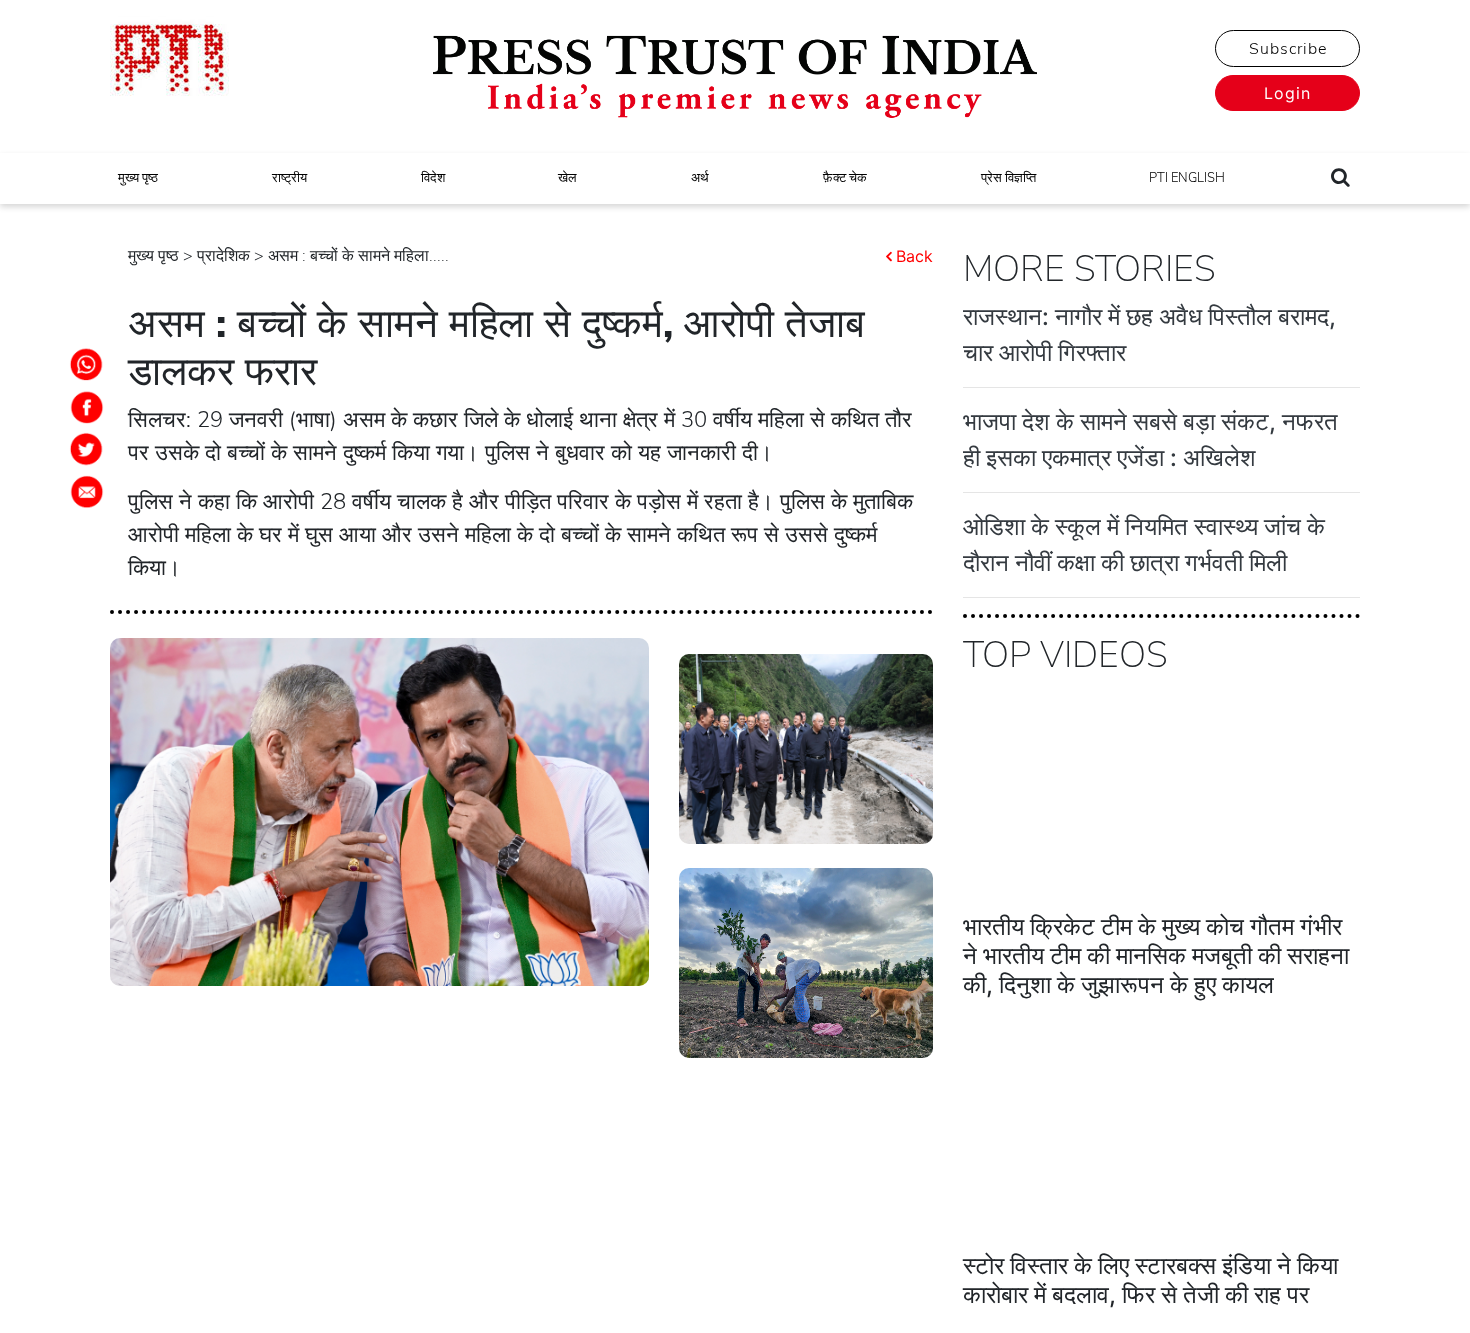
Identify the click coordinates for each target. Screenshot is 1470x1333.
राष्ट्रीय (289, 178)
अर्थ (700, 178)
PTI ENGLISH (1187, 178)
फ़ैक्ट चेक (845, 178)
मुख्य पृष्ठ (138, 178)
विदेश (433, 178)
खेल (567, 178)
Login (1287, 93)
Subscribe (1288, 49)
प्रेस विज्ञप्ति (1008, 178)
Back (914, 256)
